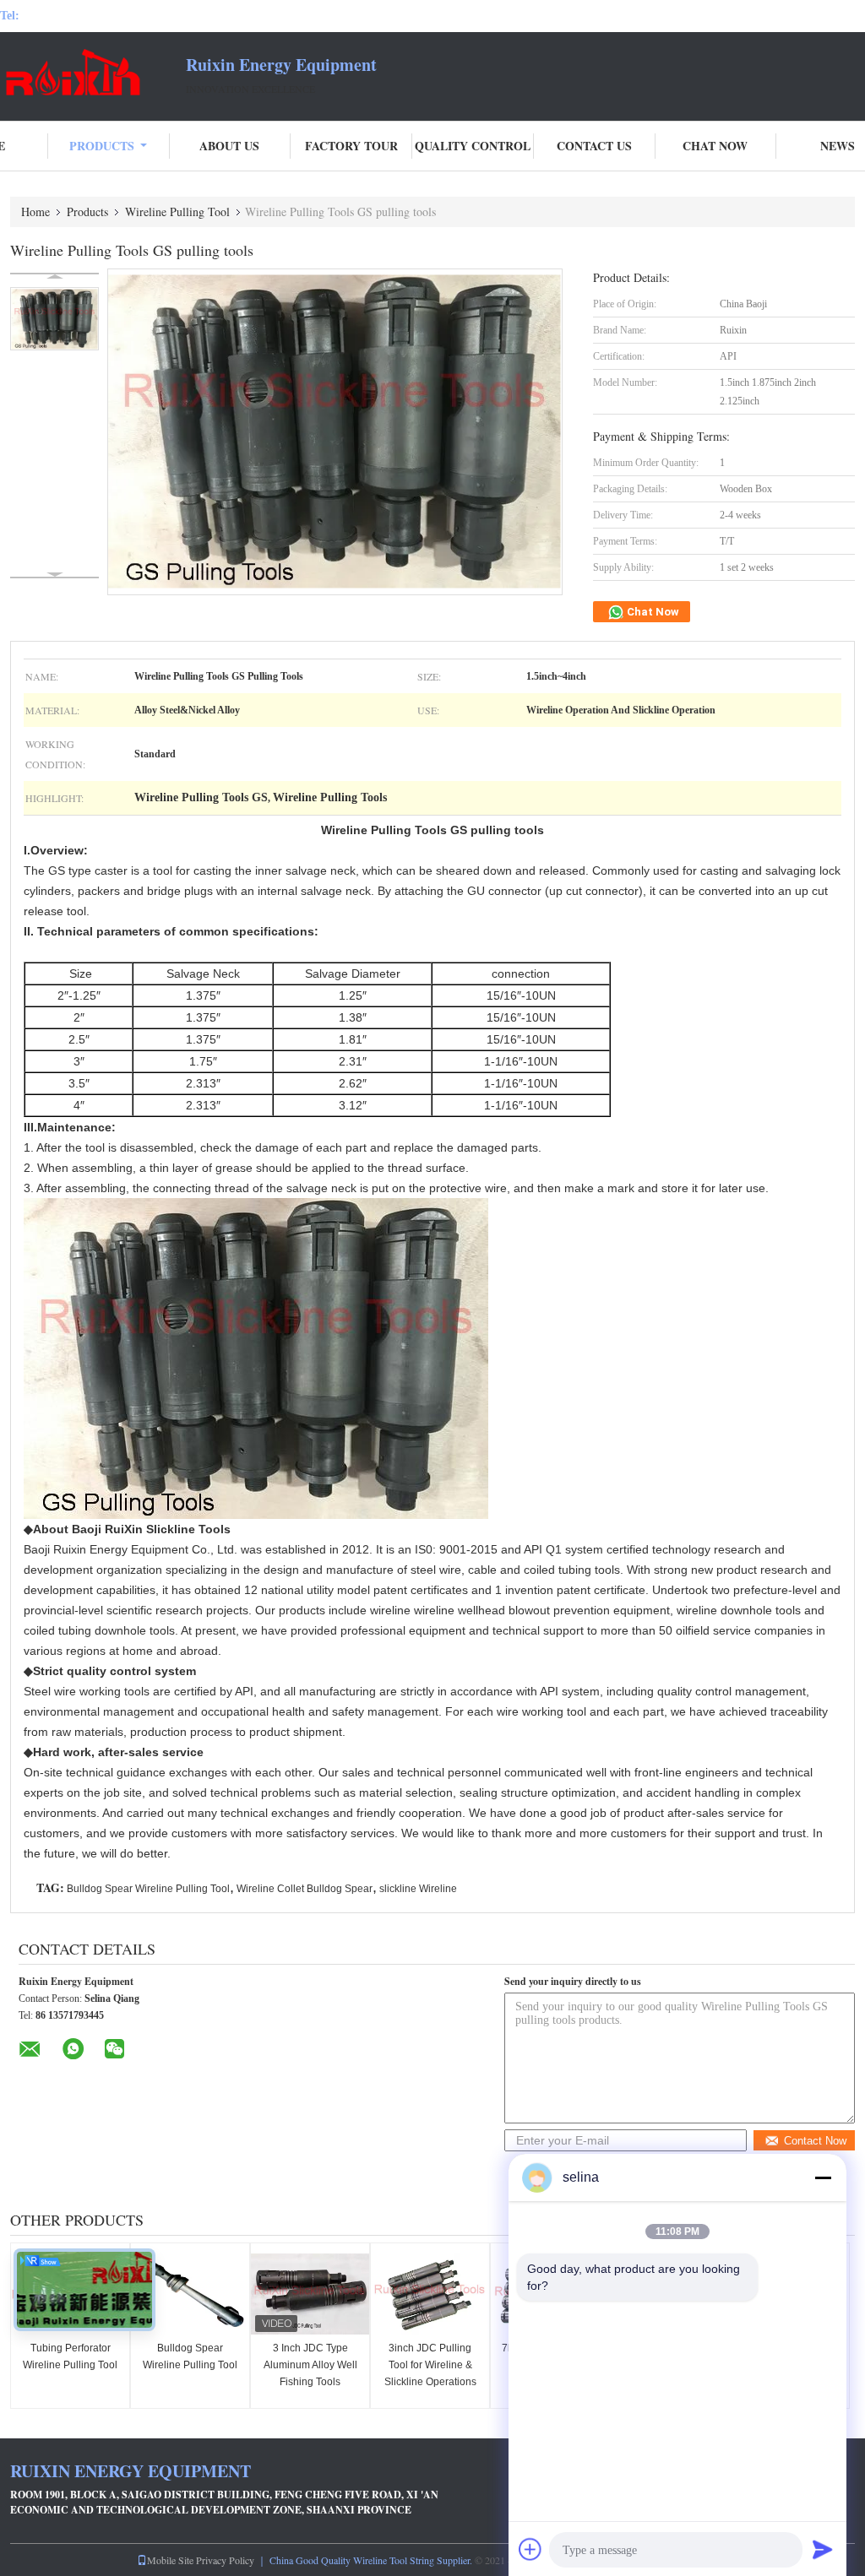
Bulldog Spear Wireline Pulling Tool (148, 1889)
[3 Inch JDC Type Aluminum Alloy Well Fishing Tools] (310, 2294)
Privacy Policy (225, 2560)
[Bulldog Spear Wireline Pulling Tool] (190, 2294)
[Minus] (823, 2177)
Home (35, 212)
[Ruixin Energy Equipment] (93, 74)
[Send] (823, 2549)
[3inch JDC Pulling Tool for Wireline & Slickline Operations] (430, 2294)
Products (102, 146)
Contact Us (594, 146)
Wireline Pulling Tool (177, 212)
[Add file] (530, 2549)
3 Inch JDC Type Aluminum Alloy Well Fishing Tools (310, 2365)
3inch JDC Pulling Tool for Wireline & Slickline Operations (430, 2365)
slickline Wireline (418, 1889)
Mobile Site (170, 2560)
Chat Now (715, 146)
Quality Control (473, 146)
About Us (229, 146)
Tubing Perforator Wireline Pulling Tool (70, 2356)
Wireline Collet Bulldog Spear (305, 1889)
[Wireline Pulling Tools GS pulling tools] (54, 319)
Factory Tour (351, 146)
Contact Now (815, 2141)
